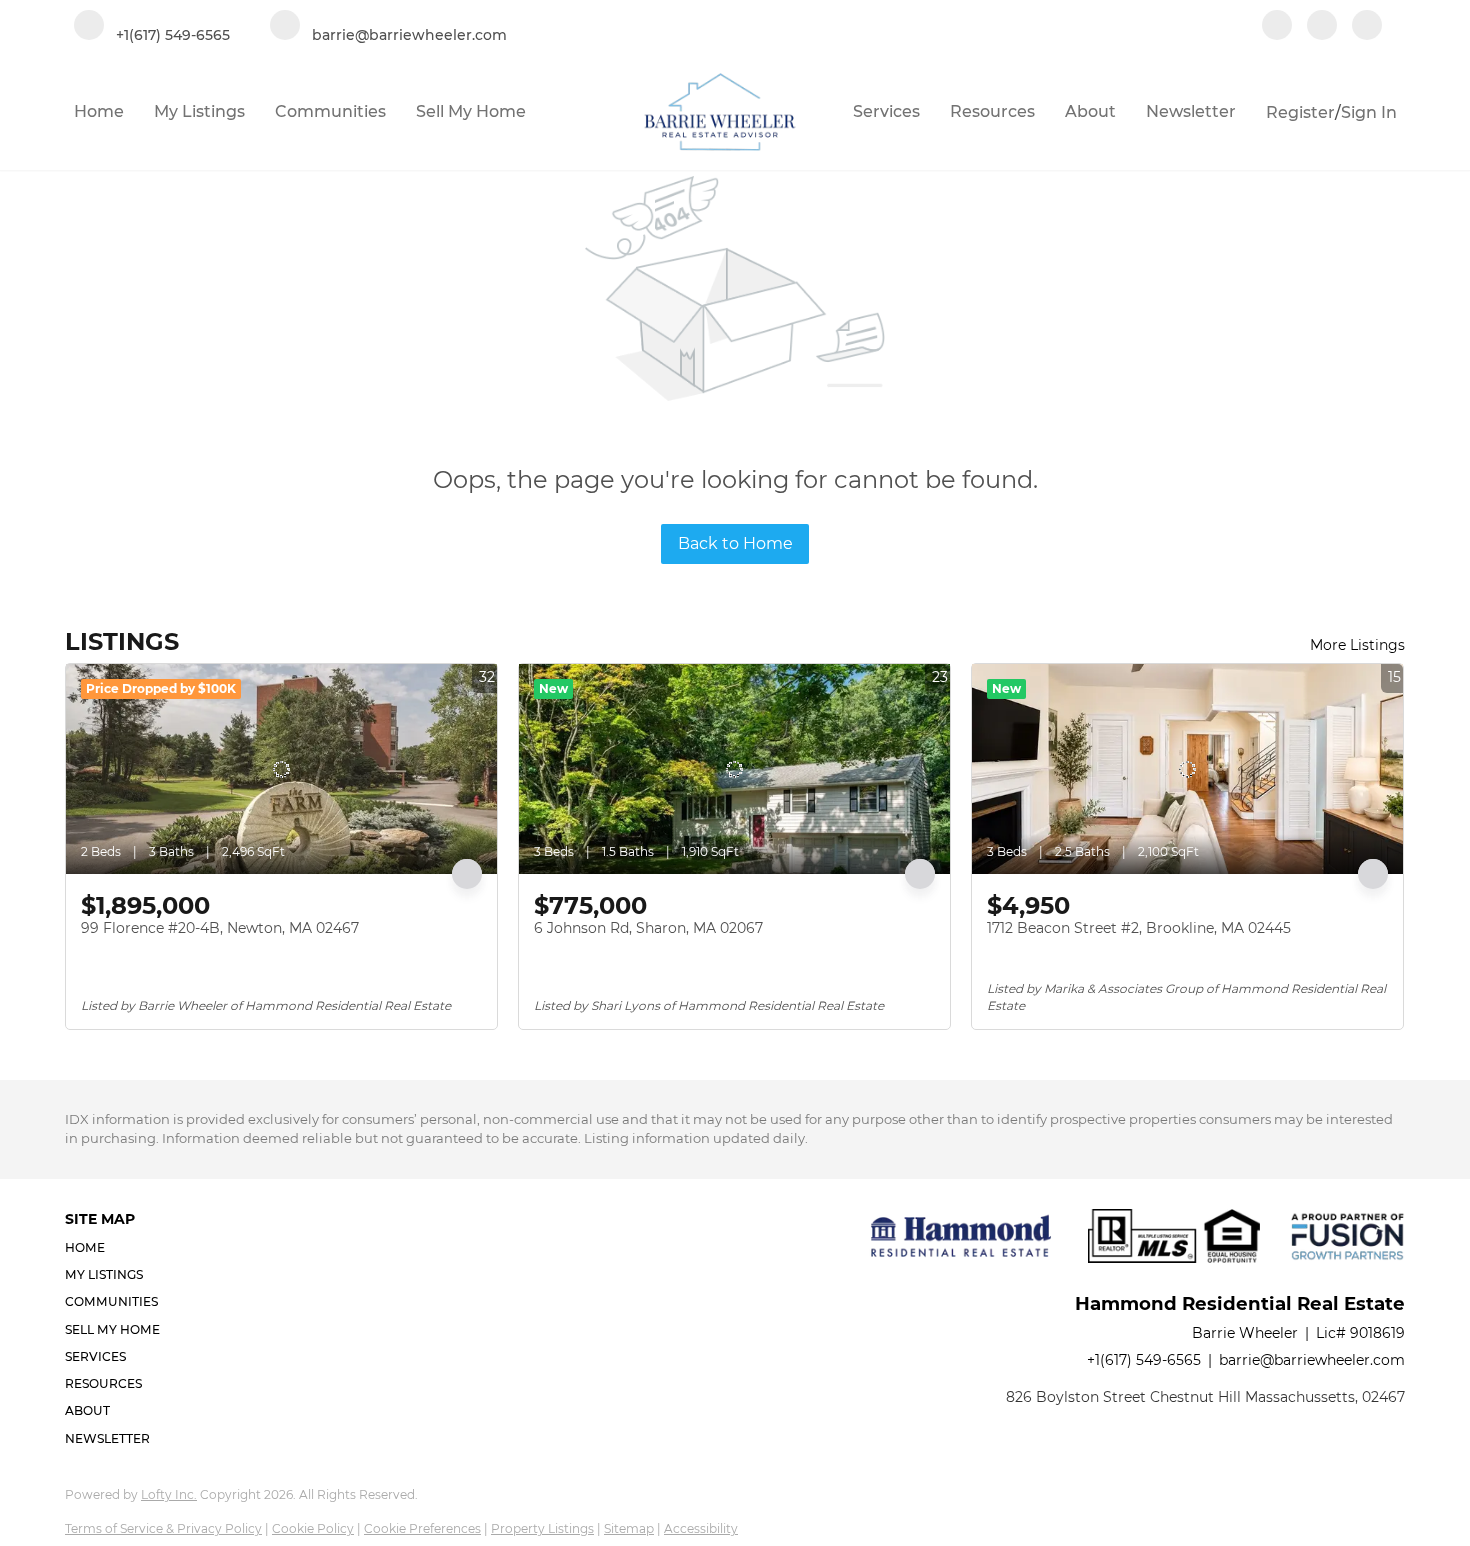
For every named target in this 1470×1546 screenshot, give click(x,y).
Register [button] (1300, 112)
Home (99, 111)
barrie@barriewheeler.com (1312, 1360)
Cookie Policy (313, 1528)
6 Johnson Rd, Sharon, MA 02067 (648, 928)
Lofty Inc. (169, 1494)
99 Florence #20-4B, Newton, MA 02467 (220, 928)
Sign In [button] (1369, 112)
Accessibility (701, 1528)
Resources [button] (992, 111)
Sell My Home (471, 111)
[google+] (1367, 27)
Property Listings (542, 1528)
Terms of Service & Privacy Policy (163, 1528)
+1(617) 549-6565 (1144, 1360)
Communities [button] (330, 111)
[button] (118, 1247)
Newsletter (1191, 111)
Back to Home (735, 543)
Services (886, 111)
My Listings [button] (199, 111)
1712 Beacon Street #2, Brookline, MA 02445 (1139, 928)
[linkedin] (1322, 27)
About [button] (1090, 111)
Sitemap (629, 1528)
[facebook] (1277, 27)
